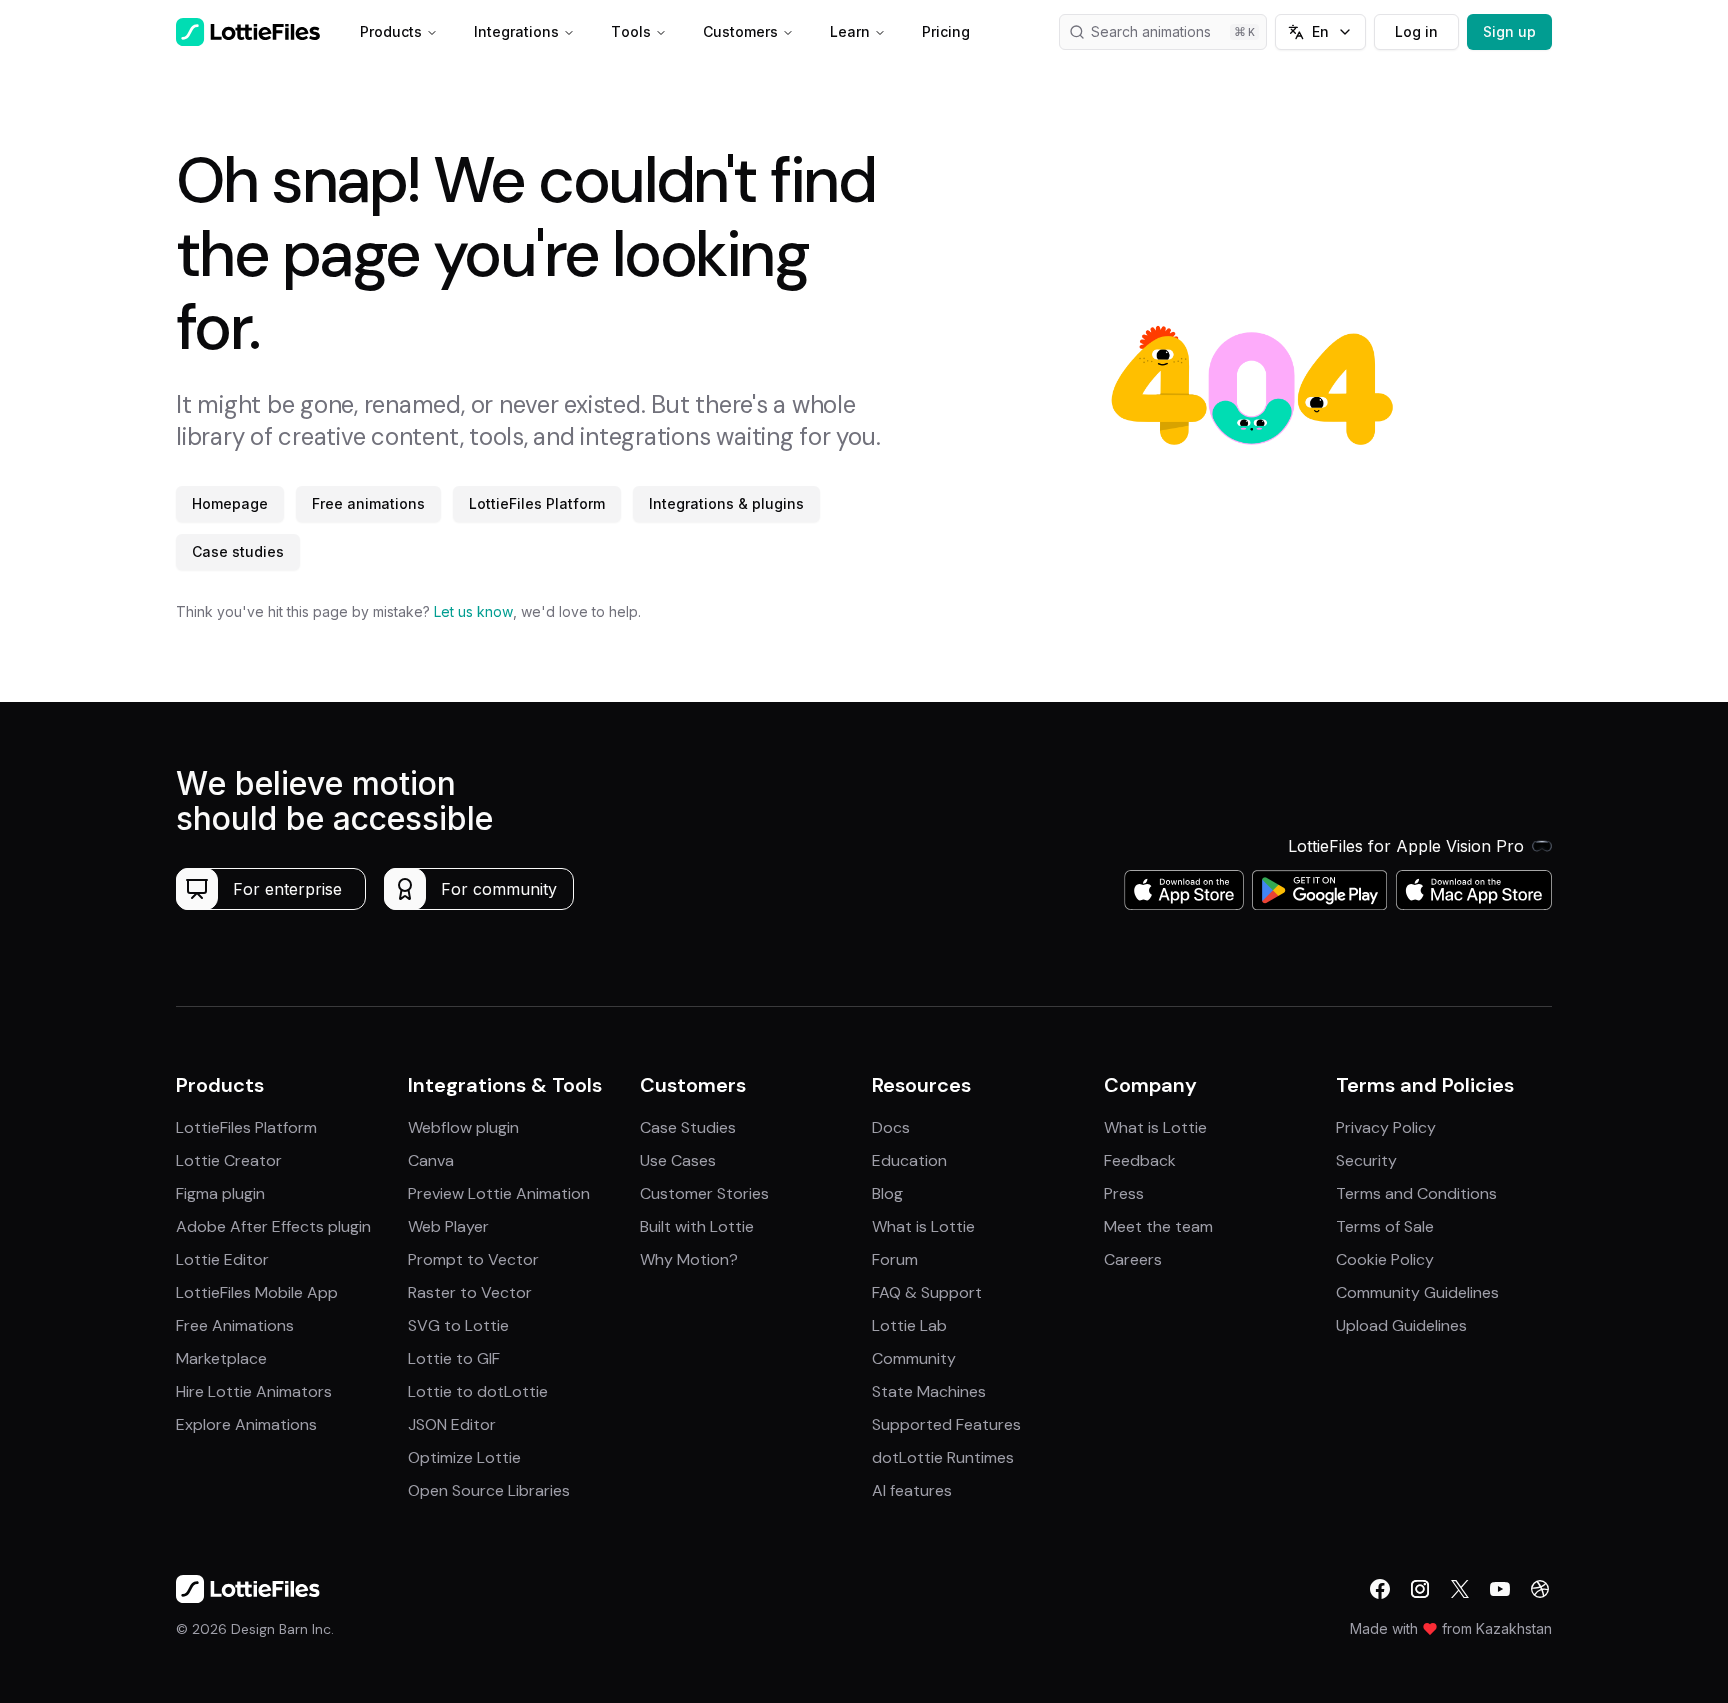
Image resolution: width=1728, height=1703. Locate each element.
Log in (1416, 31)
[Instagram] (1420, 1589)
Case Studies (688, 1127)
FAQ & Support (927, 1292)
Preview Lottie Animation (499, 1193)
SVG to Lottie (458, 1325)
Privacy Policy (1386, 1127)
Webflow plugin (463, 1127)
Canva (431, 1160)
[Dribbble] (1540, 1589)
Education (909, 1160)
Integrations (516, 31)
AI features (912, 1490)
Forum (895, 1259)
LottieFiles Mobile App (257, 1292)
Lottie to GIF (454, 1358)
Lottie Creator (229, 1160)
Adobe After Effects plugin (273, 1226)
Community (914, 1358)
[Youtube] (1500, 1589)
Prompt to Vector (473, 1259)
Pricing (946, 31)
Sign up (1509, 31)
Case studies (238, 551)
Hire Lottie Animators (254, 1391)
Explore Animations (246, 1424)
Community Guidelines (1417, 1292)
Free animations (368, 503)
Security (1366, 1160)
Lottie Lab (909, 1325)
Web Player (448, 1226)
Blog (887, 1193)
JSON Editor (452, 1424)
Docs (891, 1127)
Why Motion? (689, 1259)
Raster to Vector (470, 1292)
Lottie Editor (222, 1259)
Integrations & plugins (726, 503)
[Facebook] (1380, 1589)
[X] (1460, 1589)
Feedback (1140, 1160)
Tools (631, 31)
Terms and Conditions (1416, 1193)
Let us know (473, 611)
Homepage (230, 503)
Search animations (1151, 31)
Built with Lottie (697, 1226)
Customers (740, 31)
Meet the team (1158, 1226)
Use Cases (678, 1160)
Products (391, 31)
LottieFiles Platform (537, 503)
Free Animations (235, 1325)
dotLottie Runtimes (943, 1457)
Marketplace (221, 1358)
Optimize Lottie (464, 1457)
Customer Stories (704, 1193)
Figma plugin (220, 1193)
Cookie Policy (1385, 1259)
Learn (850, 31)
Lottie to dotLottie (478, 1391)
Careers (1133, 1259)
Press (1124, 1193)
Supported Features (946, 1424)
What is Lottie (923, 1226)
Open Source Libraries (489, 1490)
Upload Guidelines (1401, 1325)
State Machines (929, 1391)
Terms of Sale (1385, 1226)
